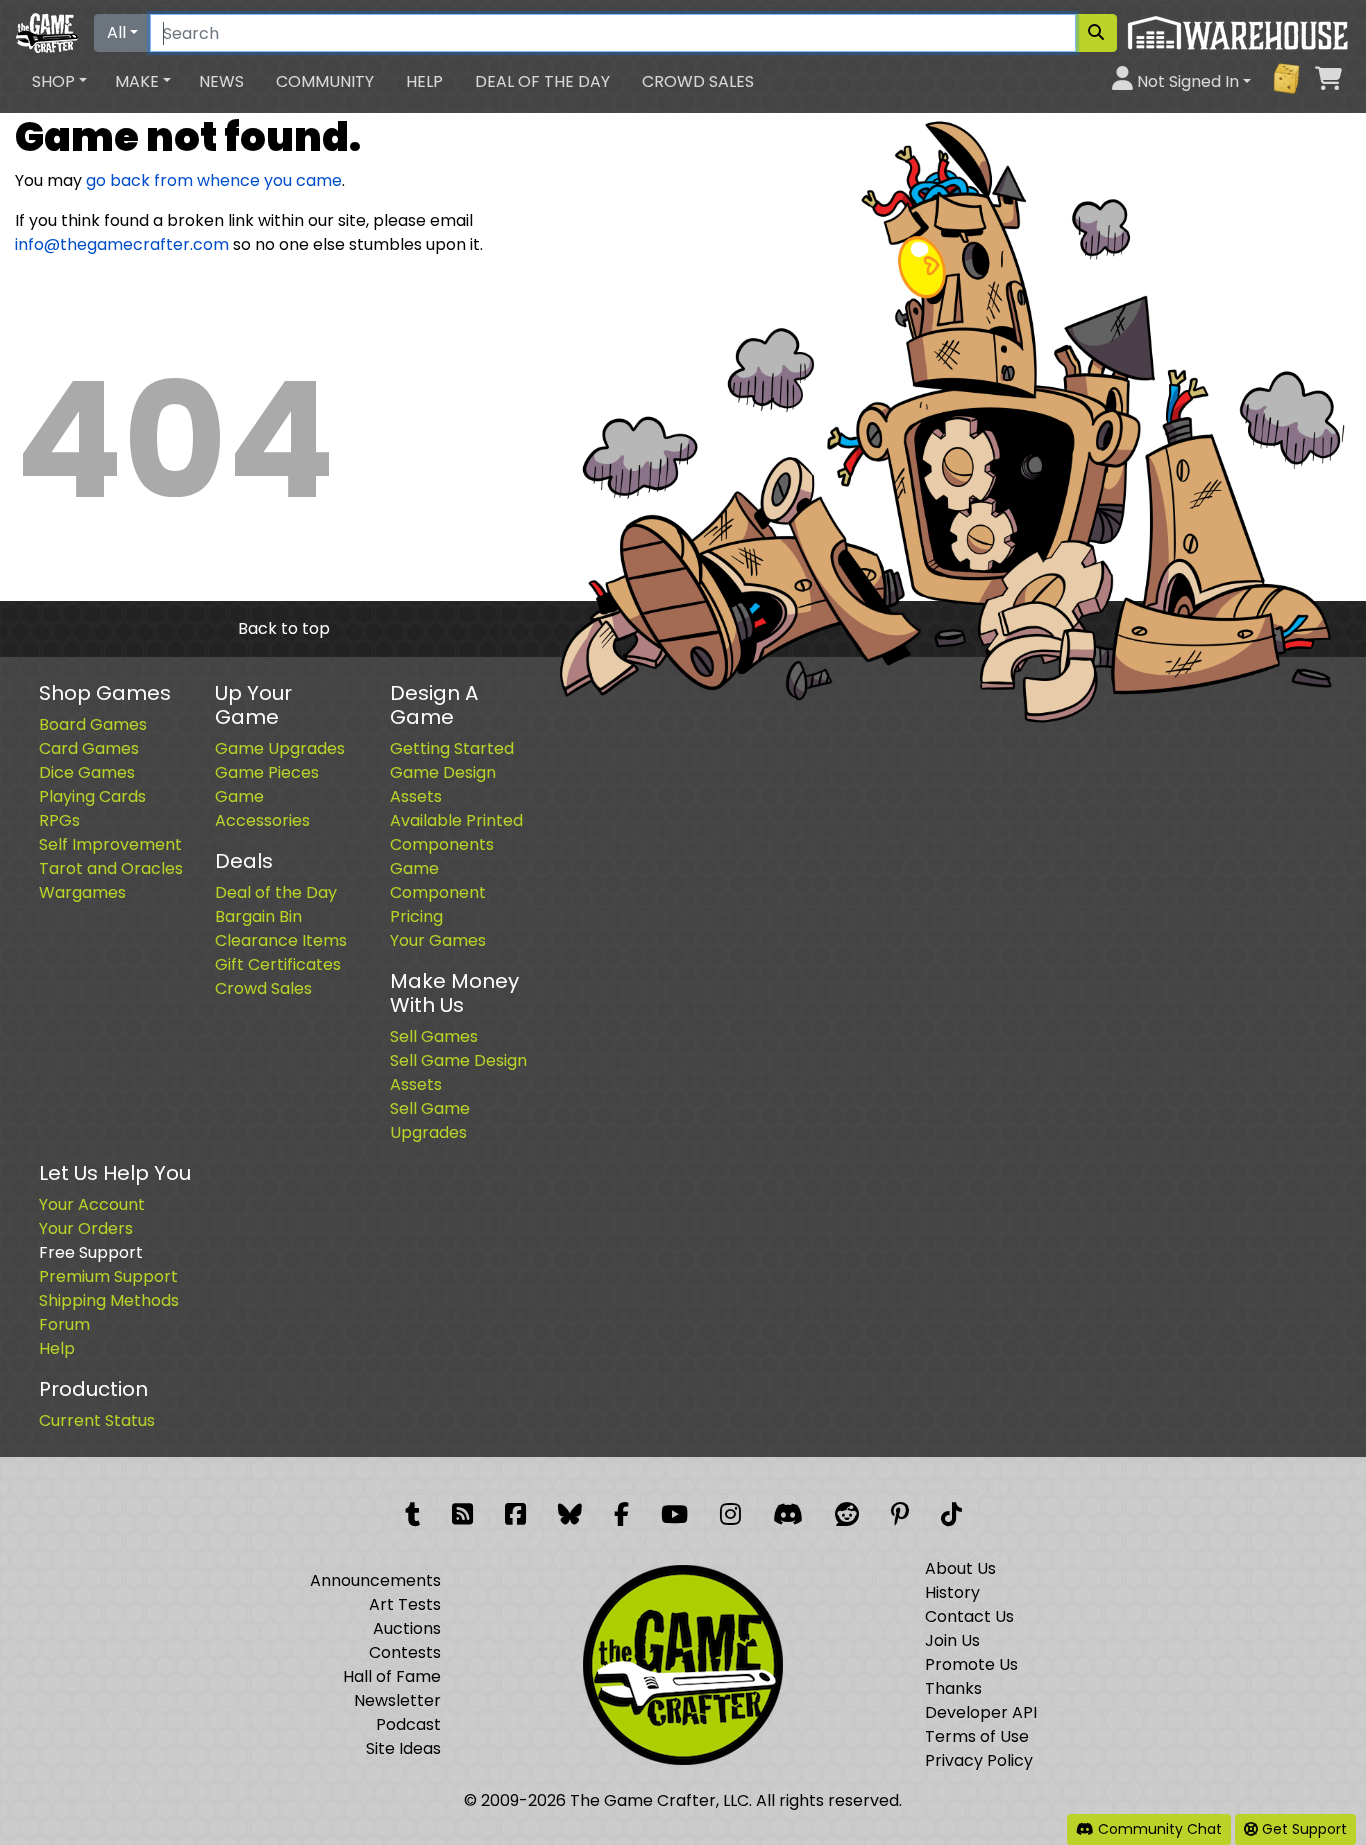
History (952, 1592)
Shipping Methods (109, 1300)
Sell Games (434, 1036)
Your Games (438, 940)
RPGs (59, 820)
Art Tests (405, 1604)
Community (325, 81)
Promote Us (971, 1664)
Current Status (97, 1420)
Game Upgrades (280, 748)
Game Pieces (267, 772)
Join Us (952, 1640)
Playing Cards (92, 796)
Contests (405, 1652)
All (116, 32)
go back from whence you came (214, 180)
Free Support (91, 1252)
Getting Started (452, 748)
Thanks (953, 1688)
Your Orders (86, 1228)
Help (424, 81)
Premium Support (108, 1276)
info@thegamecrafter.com (122, 244)
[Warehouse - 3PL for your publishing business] (1237, 31)
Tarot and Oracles (111, 868)
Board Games (93, 724)
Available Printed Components (456, 832)
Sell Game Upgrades (430, 1120)
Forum (64, 1324)
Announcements (375, 1580)
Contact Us (969, 1616)
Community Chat (1158, 1829)
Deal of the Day (542, 81)
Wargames (82, 892)
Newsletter (397, 1700)
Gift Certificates (278, 964)
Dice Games (87, 772)
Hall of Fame (392, 1676)
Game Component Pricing (438, 892)
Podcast (408, 1724)
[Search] (1096, 33)
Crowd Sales (698, 81)
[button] (59, 82)
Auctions (407, 1628)
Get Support (1302, 1829)
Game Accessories (262, 808)
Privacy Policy (979, 1760)
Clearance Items (281, 940)
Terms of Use (977, 1736)
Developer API (981, 1712)
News (221, 81)
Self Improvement (110, 844)
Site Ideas (403, 1748)
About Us (960, 1568)
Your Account (92, 1204)
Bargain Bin (258, 916)
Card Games (89, 748)
